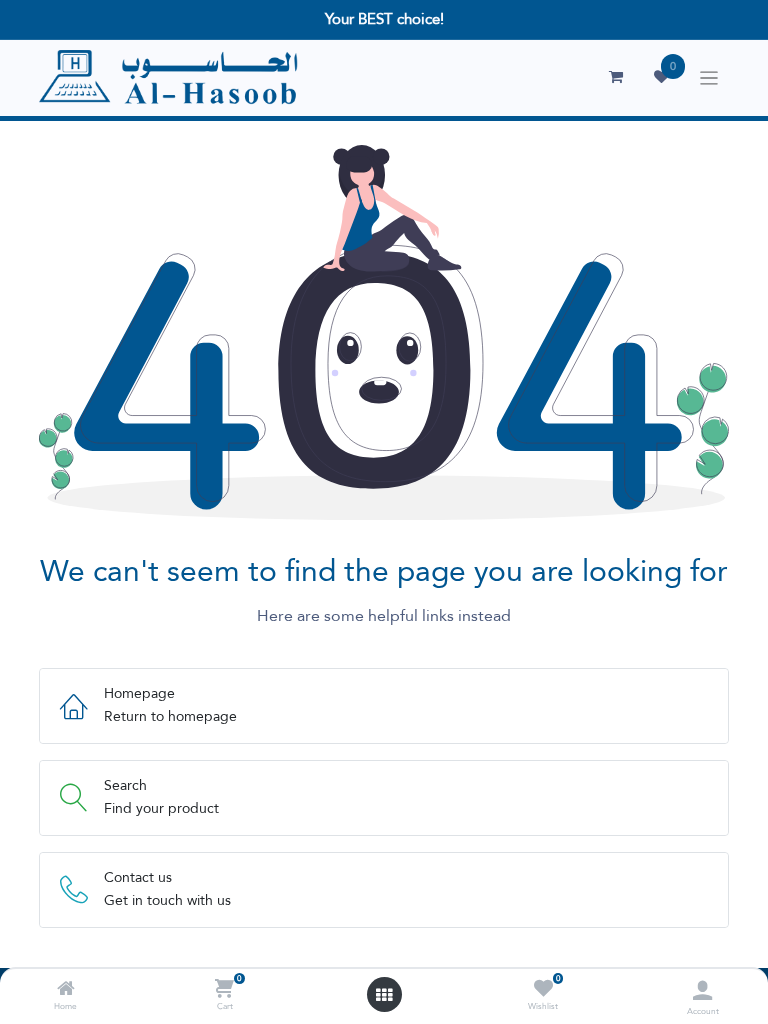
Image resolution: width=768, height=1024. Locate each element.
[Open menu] (384, 995)
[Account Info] (702, 990)
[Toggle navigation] (709, 78)
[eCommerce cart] (616, 77)
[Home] (66, 990)
